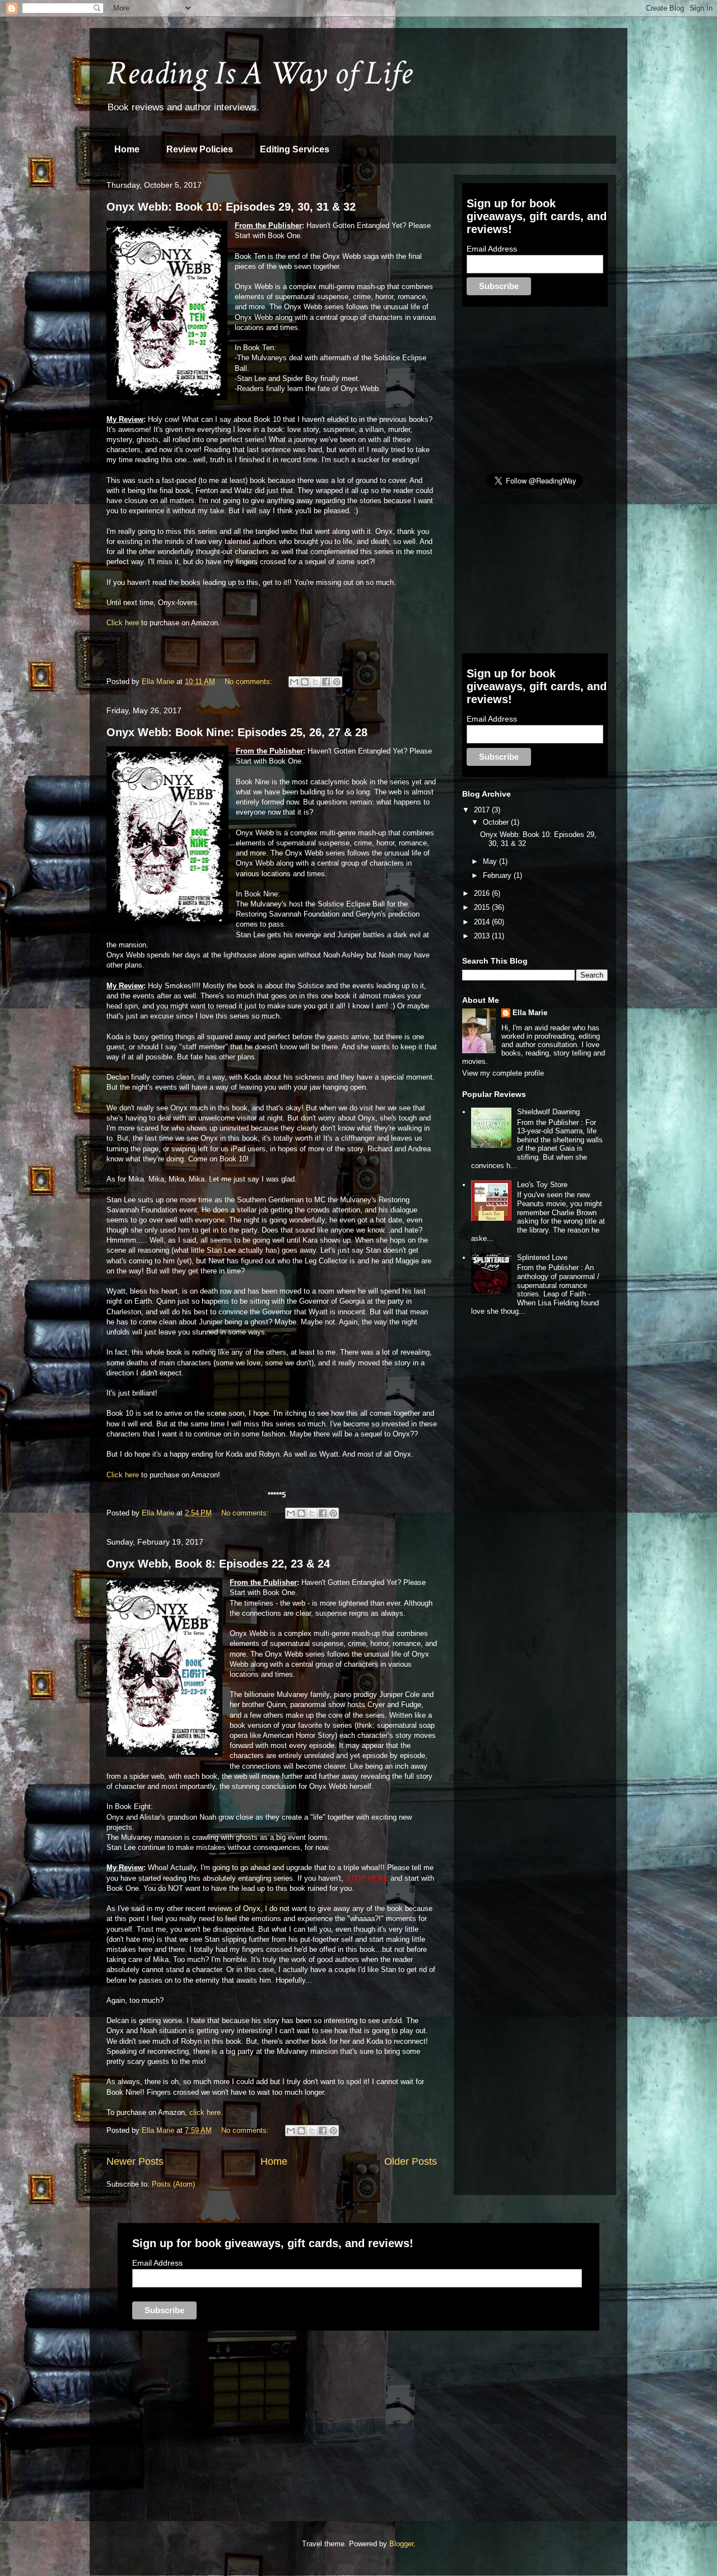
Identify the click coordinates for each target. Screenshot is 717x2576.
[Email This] (294, 682)
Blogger (401, 2544)
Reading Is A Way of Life (259, 73)
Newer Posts (135, 2161)
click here (205, 2112)
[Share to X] (315, 682)
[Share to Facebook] (326, 682)
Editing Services (295, 149)
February (498, 875)
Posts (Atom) (173, 2184)
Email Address (492, 249)
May (491, 861)
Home (127, 149)
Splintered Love (542, 1257)
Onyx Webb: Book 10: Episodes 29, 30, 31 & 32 (231, 207)
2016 (483, 893)
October (497, 822)
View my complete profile (503, 1073)
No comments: (250, 682)
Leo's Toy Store (542, 1185)
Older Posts (411, 2161)
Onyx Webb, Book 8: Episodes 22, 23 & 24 (218, 1564)
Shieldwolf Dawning (548, 1112)
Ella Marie (530, 1013)
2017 (483, 810)
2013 (483, 936)
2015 (483, 907)
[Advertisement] (546, 389)
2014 (483, 922)
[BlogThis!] (305, 682)
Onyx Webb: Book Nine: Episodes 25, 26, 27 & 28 (237, 732)
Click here (123, 623)
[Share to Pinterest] (337, 682)
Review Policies (200, 149)
